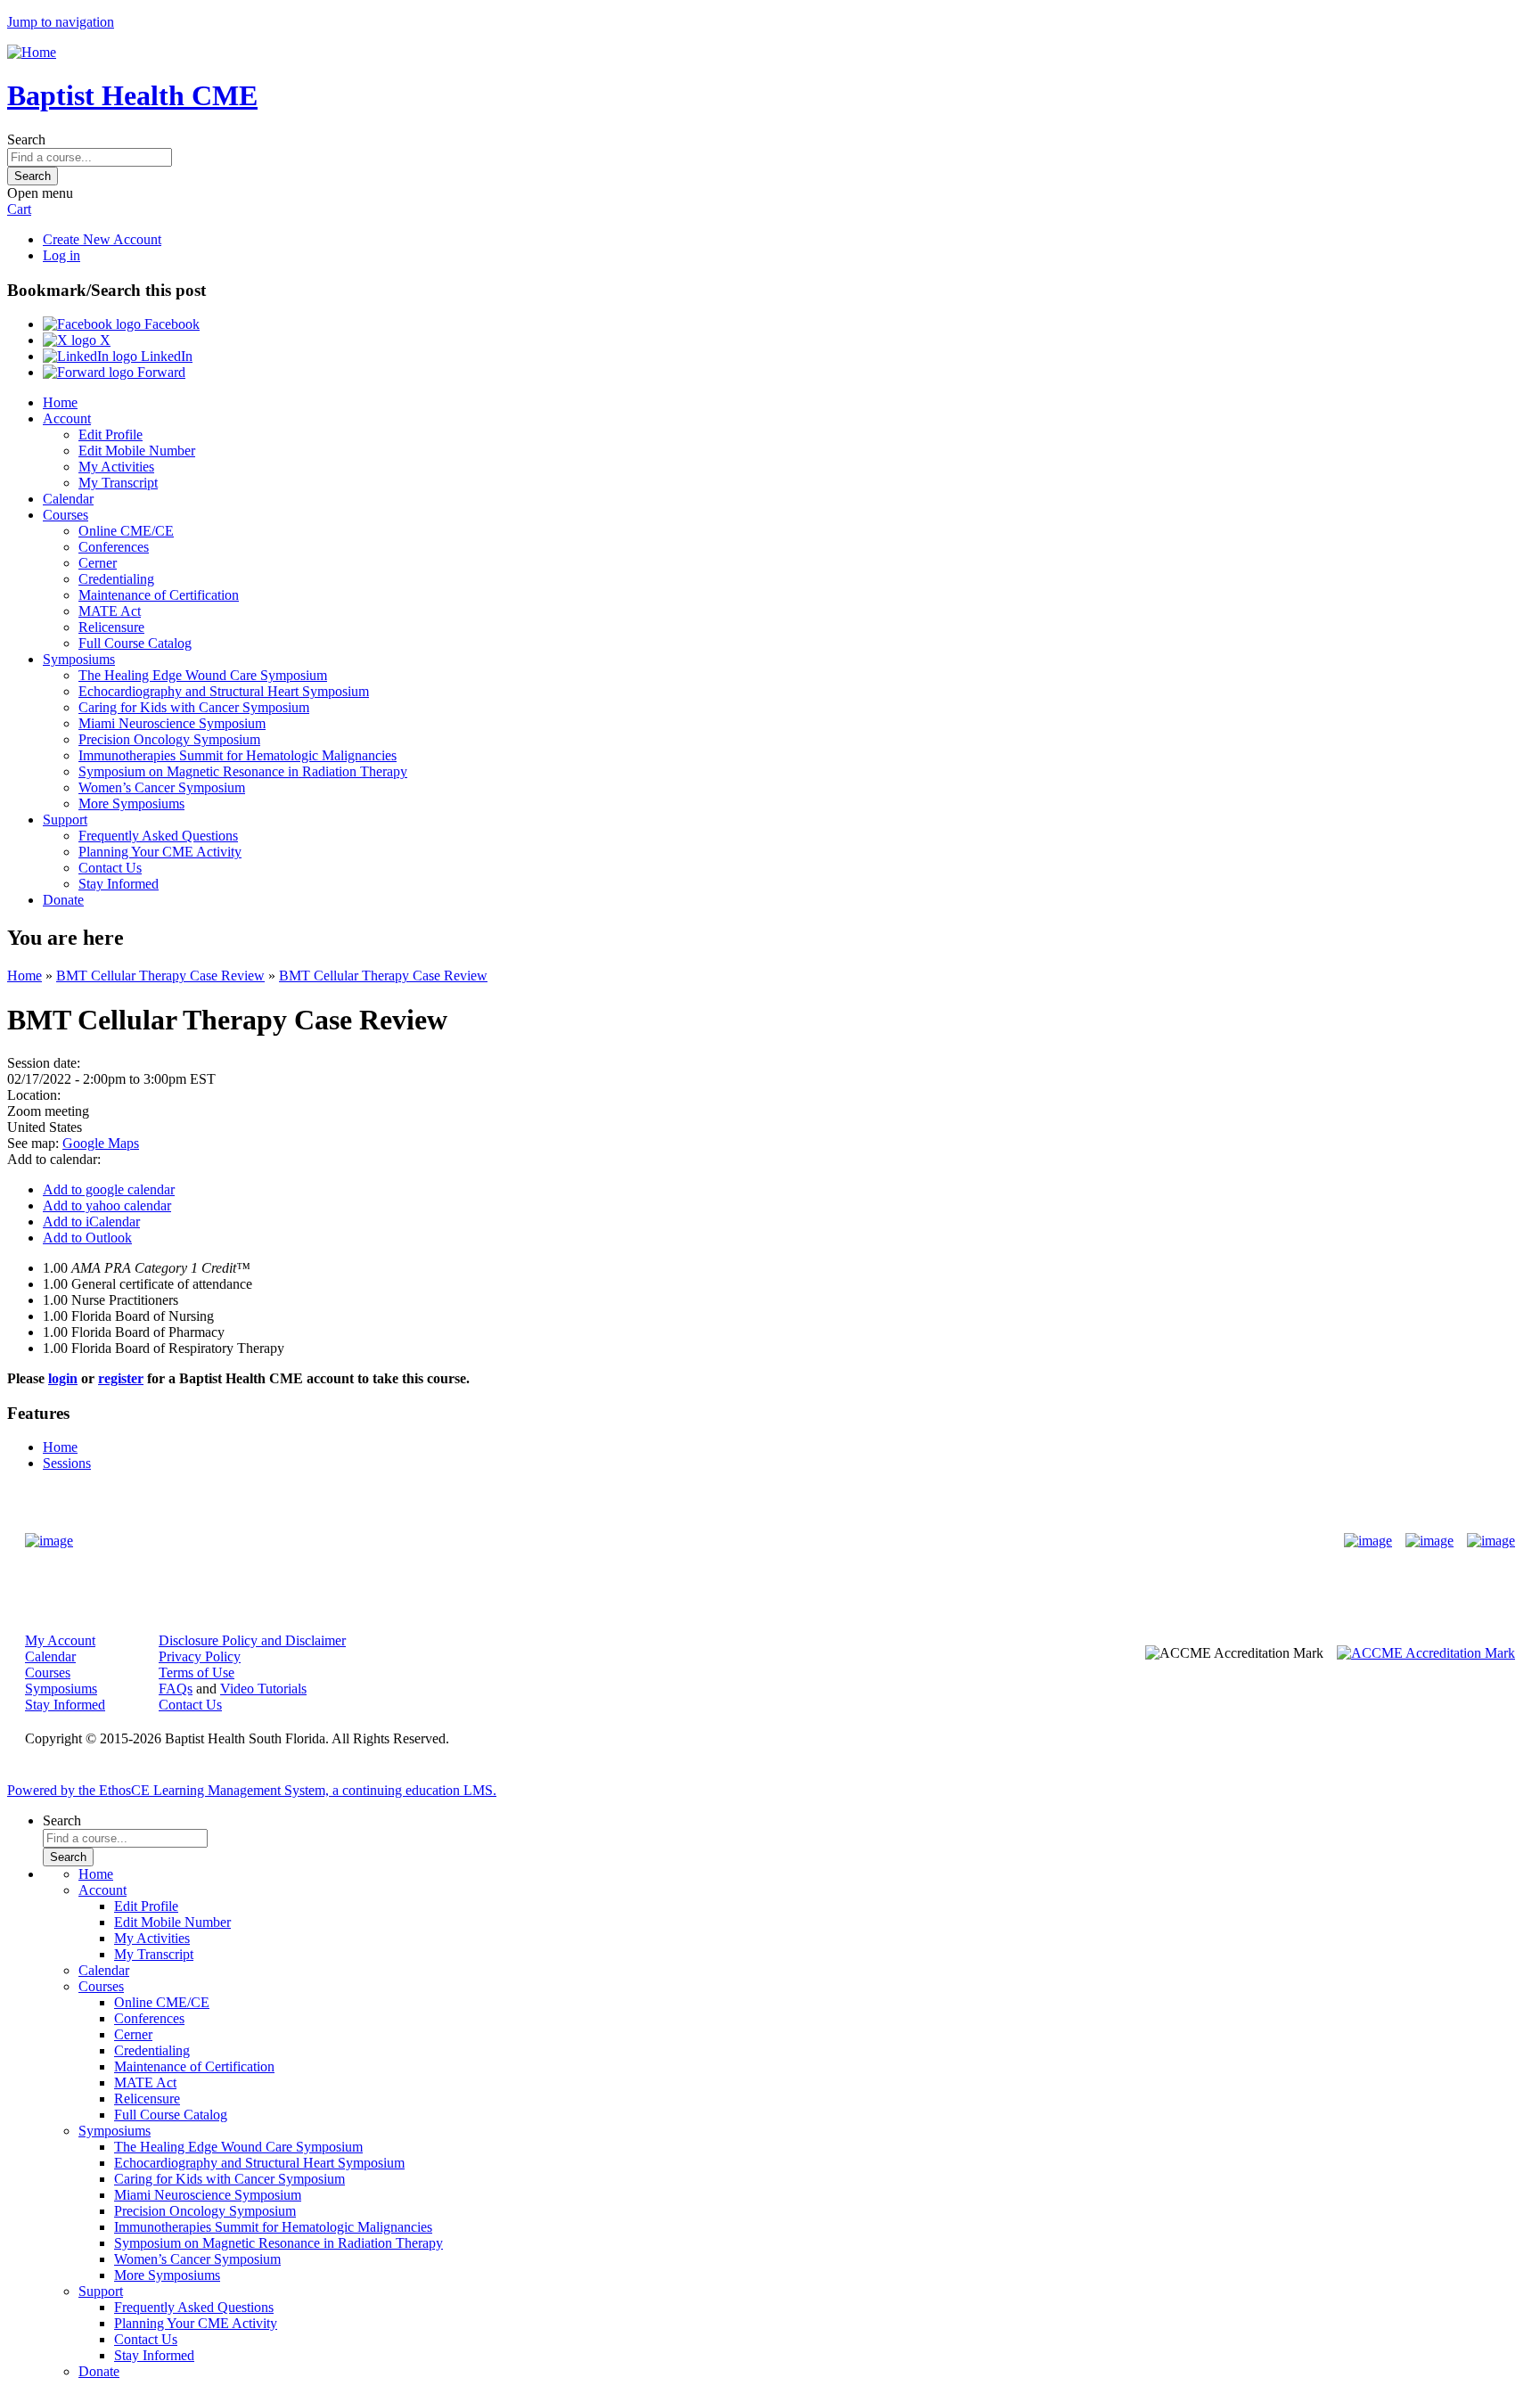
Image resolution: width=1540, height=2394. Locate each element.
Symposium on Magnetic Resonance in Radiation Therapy (243, 771)
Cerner (98, 563)
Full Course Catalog (135, 643)
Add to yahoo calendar (107, 1205)
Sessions (67, 1463)
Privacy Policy (200, 1656)
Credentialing (116, 579)
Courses (66, 515)
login (63, 1378)
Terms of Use (197, 1673)
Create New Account (102, 239)
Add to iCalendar (91, 1222)
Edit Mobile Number (137, 451)
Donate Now (714, 1541)
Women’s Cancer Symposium (162, 787)
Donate (63, 900)
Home (60, 402)
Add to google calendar (109, 1189)
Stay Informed (119, 884)
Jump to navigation (61, 22)
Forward (160, 372)
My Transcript (118, 483)
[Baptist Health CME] (49, 1541)
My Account (60, 1640)
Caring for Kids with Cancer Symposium (194, 707)
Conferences (114, 547)
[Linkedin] (1491, 1541)
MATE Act (110, 611)
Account (67, 418)
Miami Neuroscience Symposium (172, 723)
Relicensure (111, 627)
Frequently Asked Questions (158, 836)
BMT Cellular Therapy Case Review (160, 976)
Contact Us (110, 868)
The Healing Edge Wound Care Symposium (203, 675)
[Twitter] (1429, 1541)
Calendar (68, 499)
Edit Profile (111, 435)
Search (26, 139)
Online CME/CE (126, 531)
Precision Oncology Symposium (169, 739)
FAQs (176, 1689)
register (121, 1378)
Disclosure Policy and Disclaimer (252, 1640)
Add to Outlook (87, 1238)
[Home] (32, 52)
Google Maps (101, 1143)
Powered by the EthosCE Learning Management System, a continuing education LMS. (252, 1790)
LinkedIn (165, 356)
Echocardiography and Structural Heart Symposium (224, 691)
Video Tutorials (263, 1689)
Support (65, 820)
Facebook (170, 324)
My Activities (116, 467)
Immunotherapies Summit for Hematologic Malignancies (238, 755)
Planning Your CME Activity (160, 852)
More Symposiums (131, 803)
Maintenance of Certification (159, 595)
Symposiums (79, 659)
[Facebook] (1368, 1541)
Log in (61, 255)
